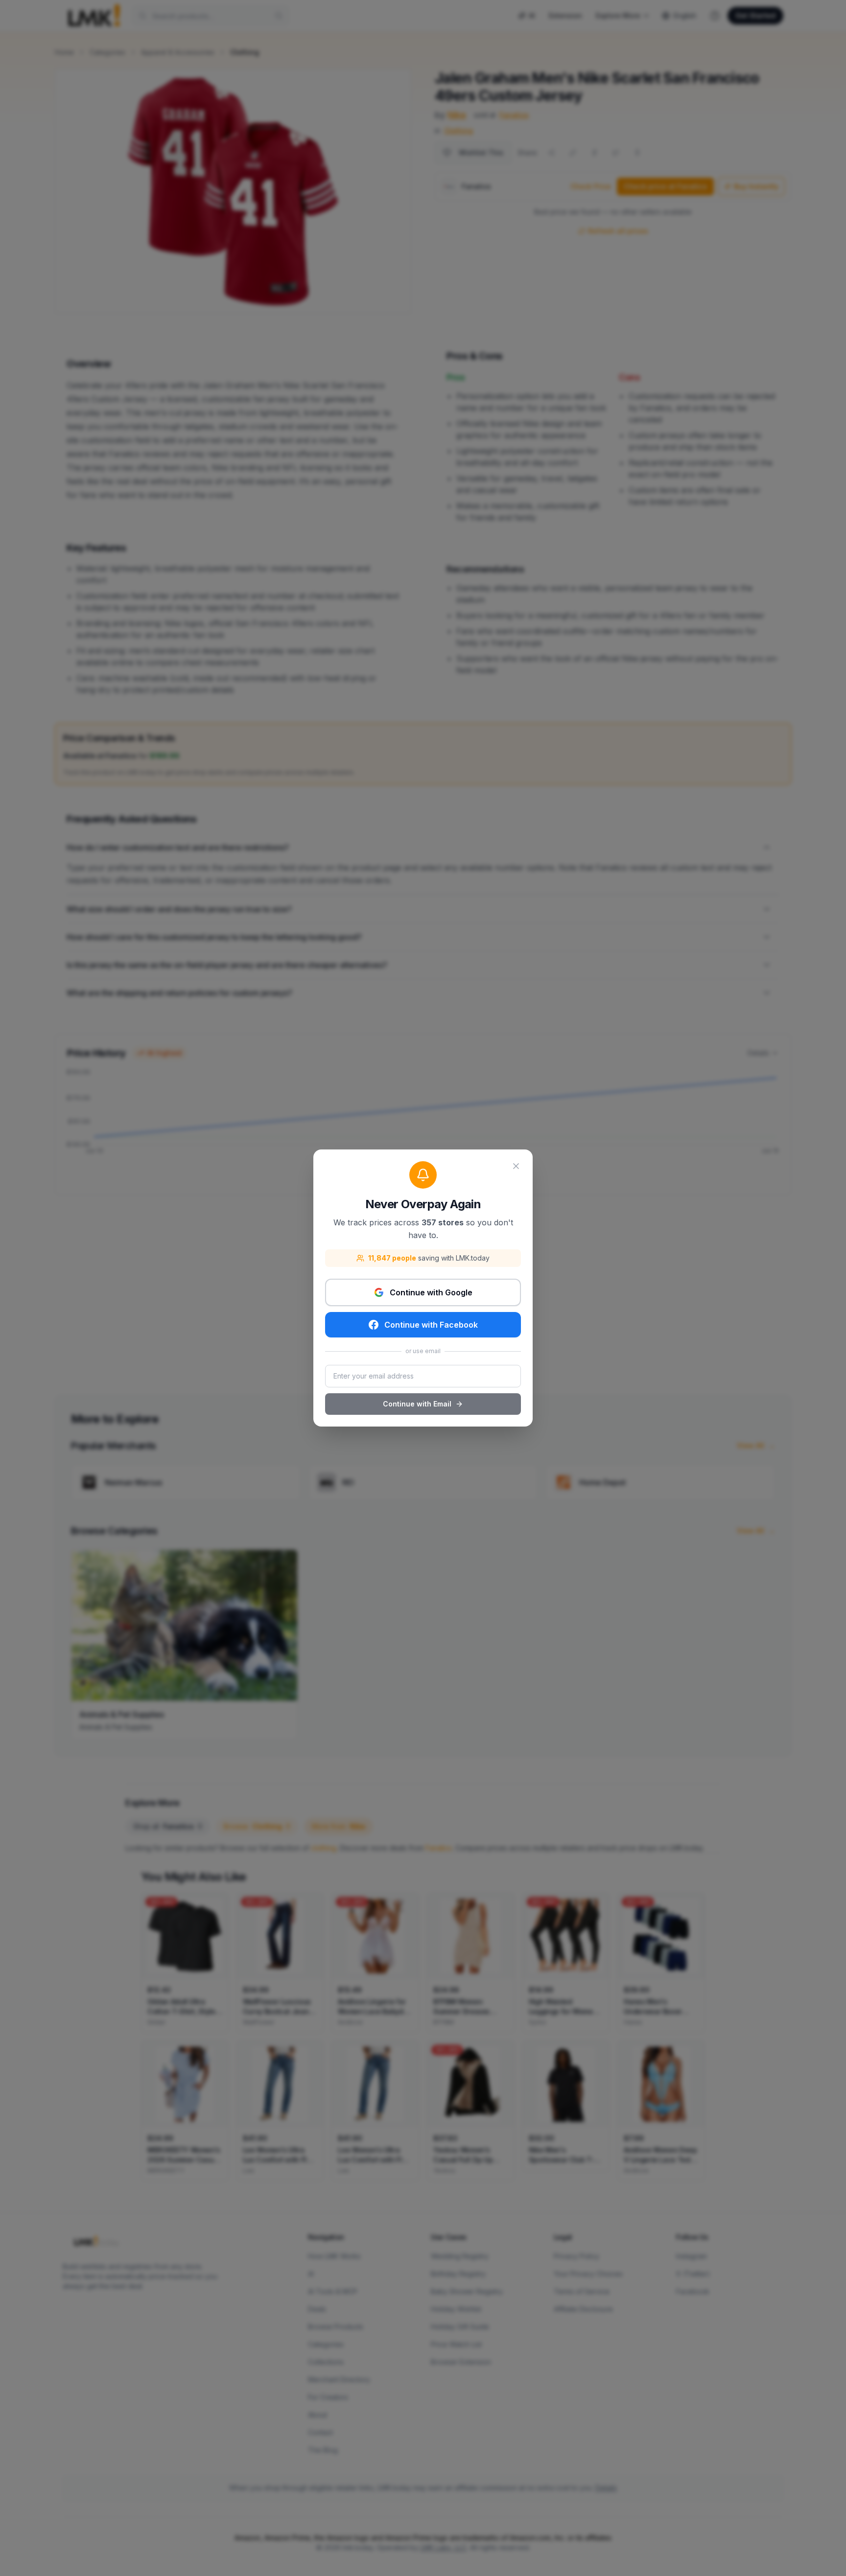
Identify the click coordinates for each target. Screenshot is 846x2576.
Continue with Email (417, 1404)
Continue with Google (431, 1292)
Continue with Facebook (431, 1325)
